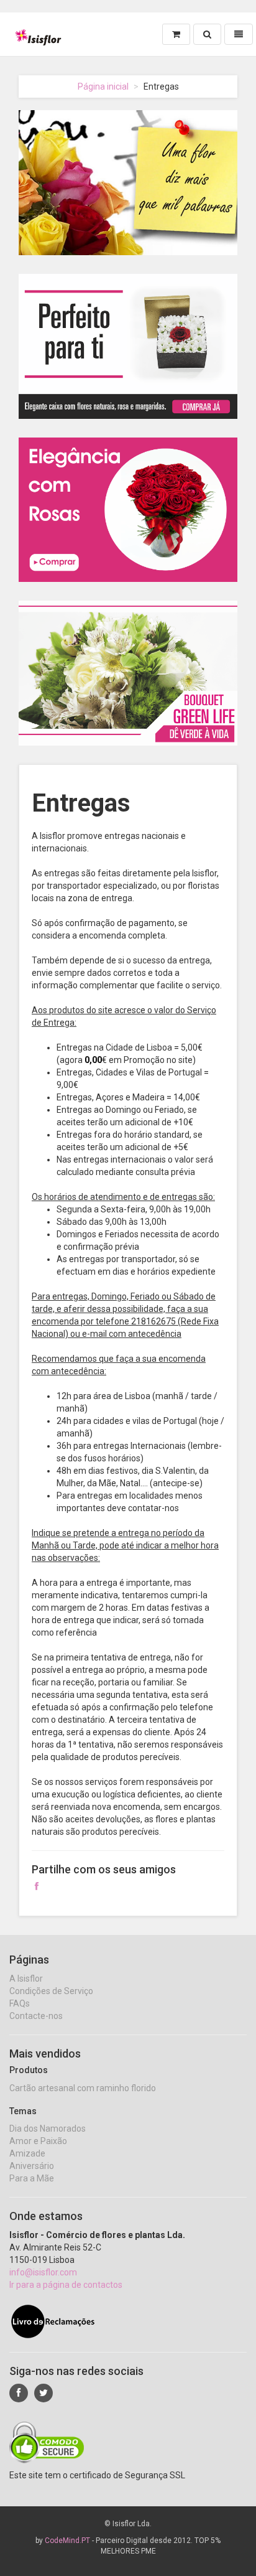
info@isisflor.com (43, 2272)
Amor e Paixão (38, 2141)
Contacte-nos (36, 2016)
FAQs (20, 2003)
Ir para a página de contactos (66, 2285)
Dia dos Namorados (48, 2129)
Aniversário (32, 2166)
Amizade (27, 2153)
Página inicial (103, 87)
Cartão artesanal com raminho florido (83, 2088)
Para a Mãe (32, 2178)
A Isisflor (26, 1979)
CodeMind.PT (67, 2541)
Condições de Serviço (51, 1991)
